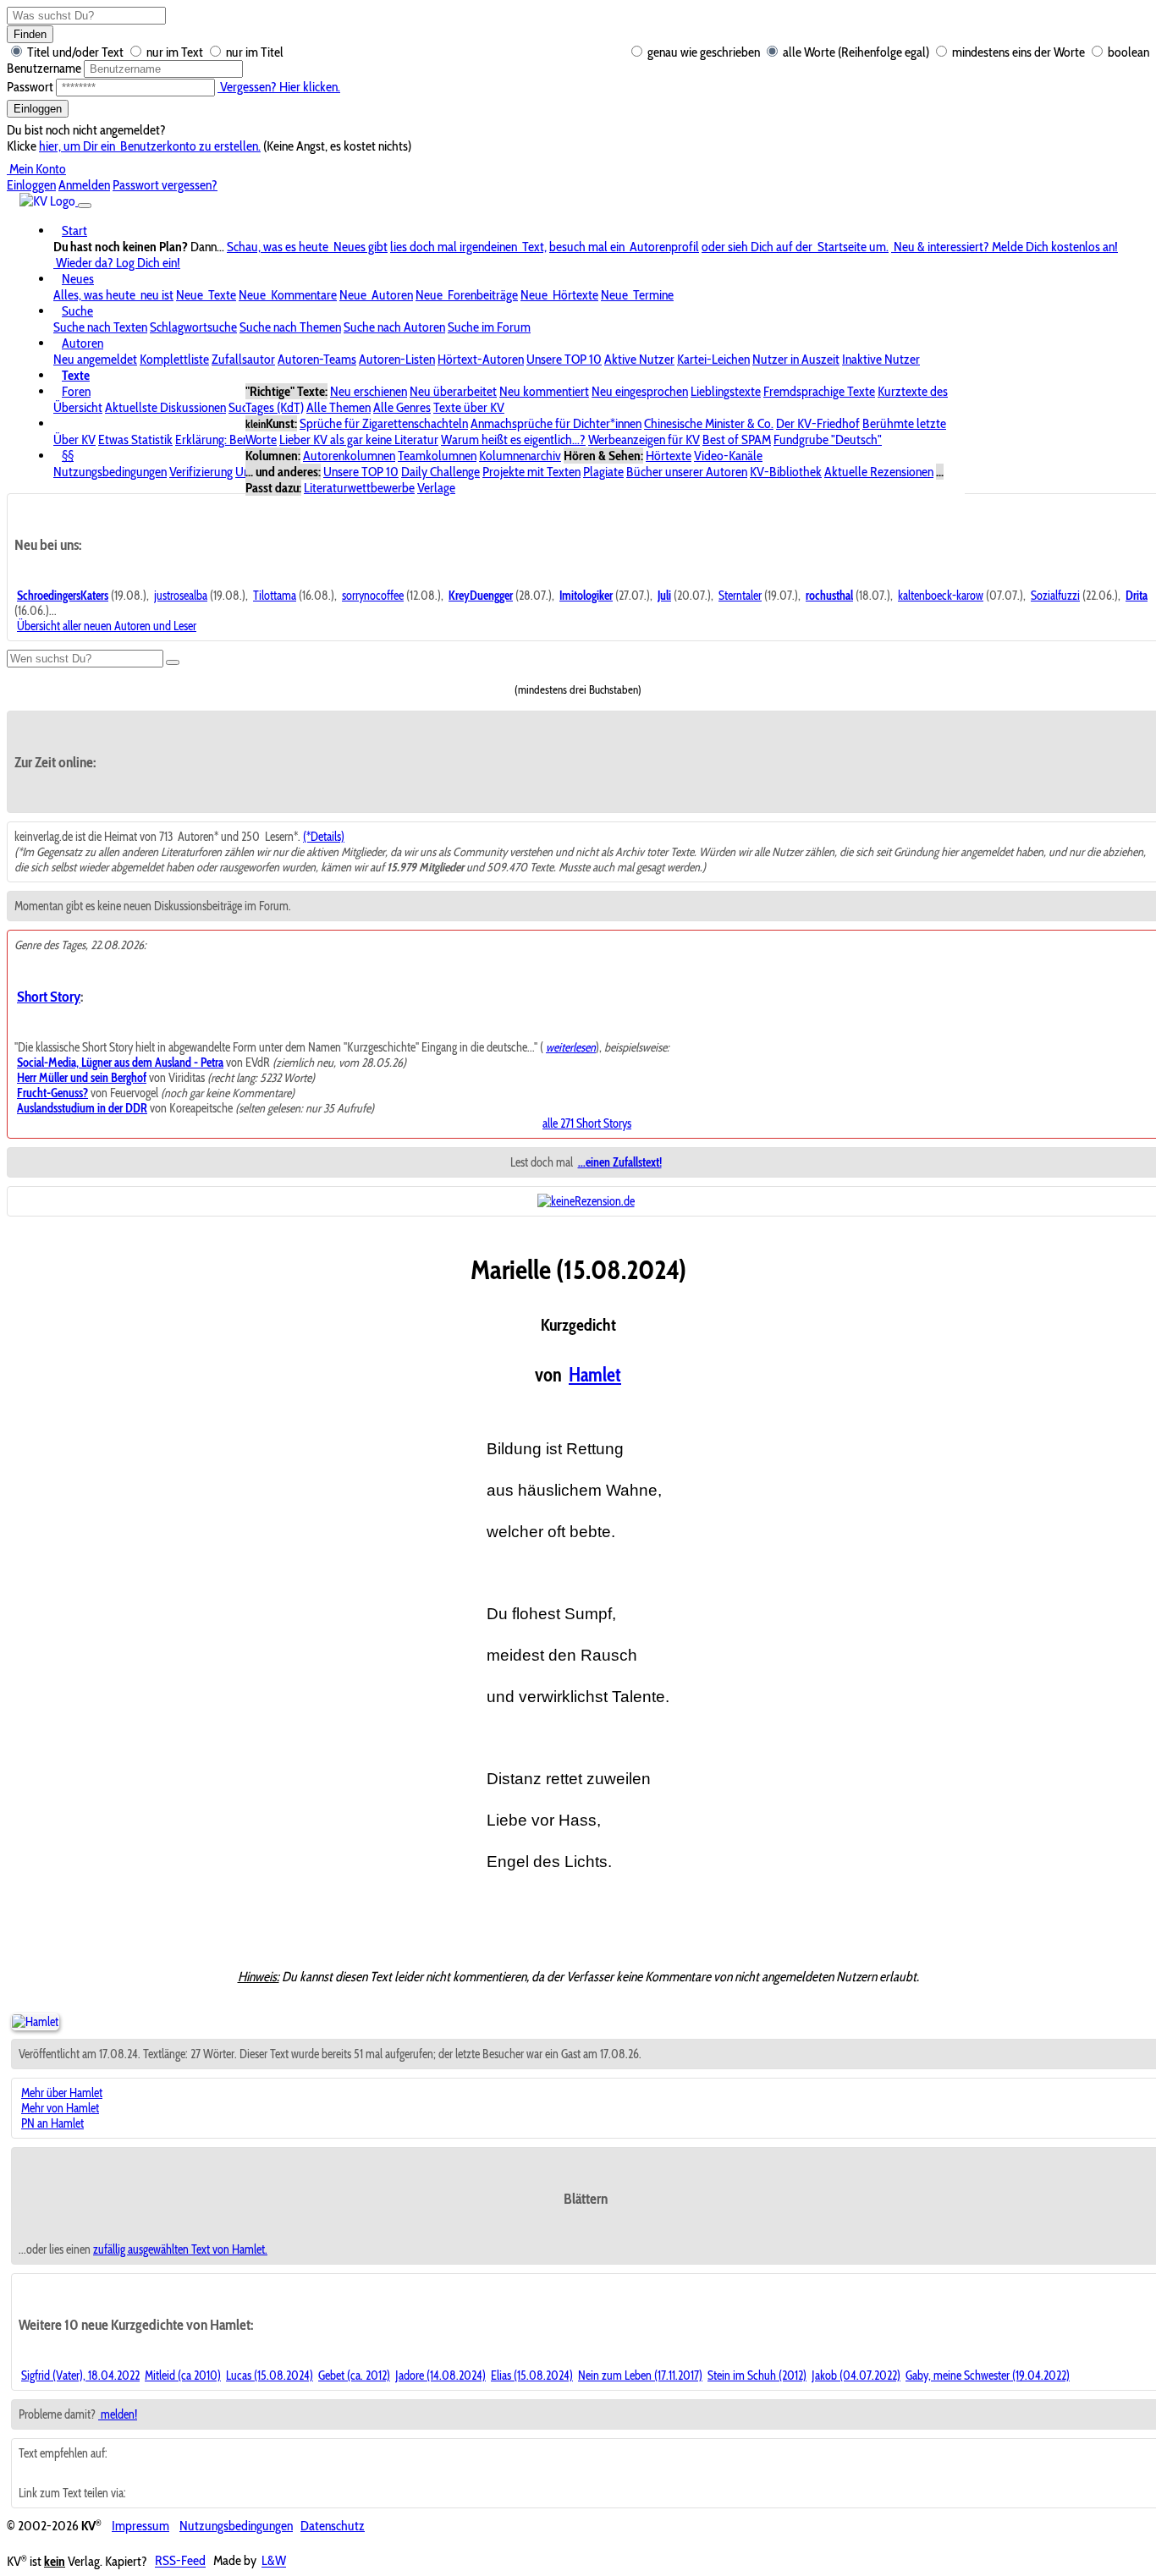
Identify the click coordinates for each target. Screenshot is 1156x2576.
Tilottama (275, 596)
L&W (274, 2561)
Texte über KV (469, 407)
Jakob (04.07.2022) (856, 2376)
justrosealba (181, 596)
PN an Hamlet (52, 2123)
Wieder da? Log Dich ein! (117, 263)
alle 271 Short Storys (587, 1123)
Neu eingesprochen (640, 391)
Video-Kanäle (728, 456)
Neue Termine (637, 295)
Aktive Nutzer (639, 359)
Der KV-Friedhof (818, 423)
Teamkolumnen (437, 456)
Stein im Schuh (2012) (757, 2376)
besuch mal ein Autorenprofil (624, 247)
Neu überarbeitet (453, 391)
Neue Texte (206, 295)
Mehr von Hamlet (60, 2108)
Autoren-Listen (397, 359)
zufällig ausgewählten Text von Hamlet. (180, 2249)
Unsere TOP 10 (564, 359)
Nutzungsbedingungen (110, 472)
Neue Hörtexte (559, 295)
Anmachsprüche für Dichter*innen (556, 423)
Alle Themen (339, 407)
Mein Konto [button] (36, 169)
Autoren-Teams (317, 359)
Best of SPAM (737, 439)
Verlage (436, 488)
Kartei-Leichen (713, 359)
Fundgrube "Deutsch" (828, 439)
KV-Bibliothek (786, 472)
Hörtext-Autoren (481, 359)
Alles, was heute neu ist (113, 295)
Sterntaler (740, 596)
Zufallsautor (243, 359)
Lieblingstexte (726, 391)
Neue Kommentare (288, 295)
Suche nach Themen (290, 327)
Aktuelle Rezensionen (879, 472)
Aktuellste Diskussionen (165, 407)
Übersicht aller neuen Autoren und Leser (107, 626)
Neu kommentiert (544, 391)
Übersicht (78, 407)
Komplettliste (174, 359)
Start (74, 231)
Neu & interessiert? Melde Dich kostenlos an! (1005, 247)
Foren (76, 391)
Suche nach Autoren (394, 327)
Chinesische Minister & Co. (709, 423)
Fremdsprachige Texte (819, 391)
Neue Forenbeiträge (467, 295)
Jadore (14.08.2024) (440, 2376)
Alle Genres (402, 407)
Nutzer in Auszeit (796, 359)
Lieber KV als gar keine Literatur (359, 439)
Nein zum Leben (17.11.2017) (640, 2376)
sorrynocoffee (373, 596)
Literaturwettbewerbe (359, 488)
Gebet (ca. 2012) (354, 2376)
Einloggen (38, 109)
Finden (30, 34)
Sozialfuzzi (1055, 596)
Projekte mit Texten (531, 472)
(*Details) (324, 837)
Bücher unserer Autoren (687, 472)
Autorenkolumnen (349, 456)
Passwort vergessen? (165, 185)
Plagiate (603, 472)
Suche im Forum (489, 327)
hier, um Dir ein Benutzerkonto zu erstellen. (150, 146)
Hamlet (595, 1375)
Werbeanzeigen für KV (644, 439)
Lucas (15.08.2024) (270, 2376)
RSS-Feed (180, 2561)
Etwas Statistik (135, 439)
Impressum (140, 2526)
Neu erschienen (369, 391)
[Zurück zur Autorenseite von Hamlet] (35, 2022)
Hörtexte (669, 456)
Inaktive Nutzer (881, 359)
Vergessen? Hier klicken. (279, 87)
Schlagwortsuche (193, 327)
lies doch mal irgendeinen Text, (468, 247)
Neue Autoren (376, 295)
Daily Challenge (440, 472)
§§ (68, 456)
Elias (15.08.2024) (532, 2376)
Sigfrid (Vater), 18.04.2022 (80, 2376)
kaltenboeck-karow (941, 596)
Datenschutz (333, 2526)
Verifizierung (201, 472)
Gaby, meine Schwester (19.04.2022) (988, 2376)
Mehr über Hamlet (62, 2093)
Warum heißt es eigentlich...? (513, 439)
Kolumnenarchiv (520, 456)
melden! (118, 2414)
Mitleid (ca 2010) (183, 2376)
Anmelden (84, 185)
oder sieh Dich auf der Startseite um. (795, 247)
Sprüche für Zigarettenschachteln (384, 423)
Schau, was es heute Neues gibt (307, 247)
